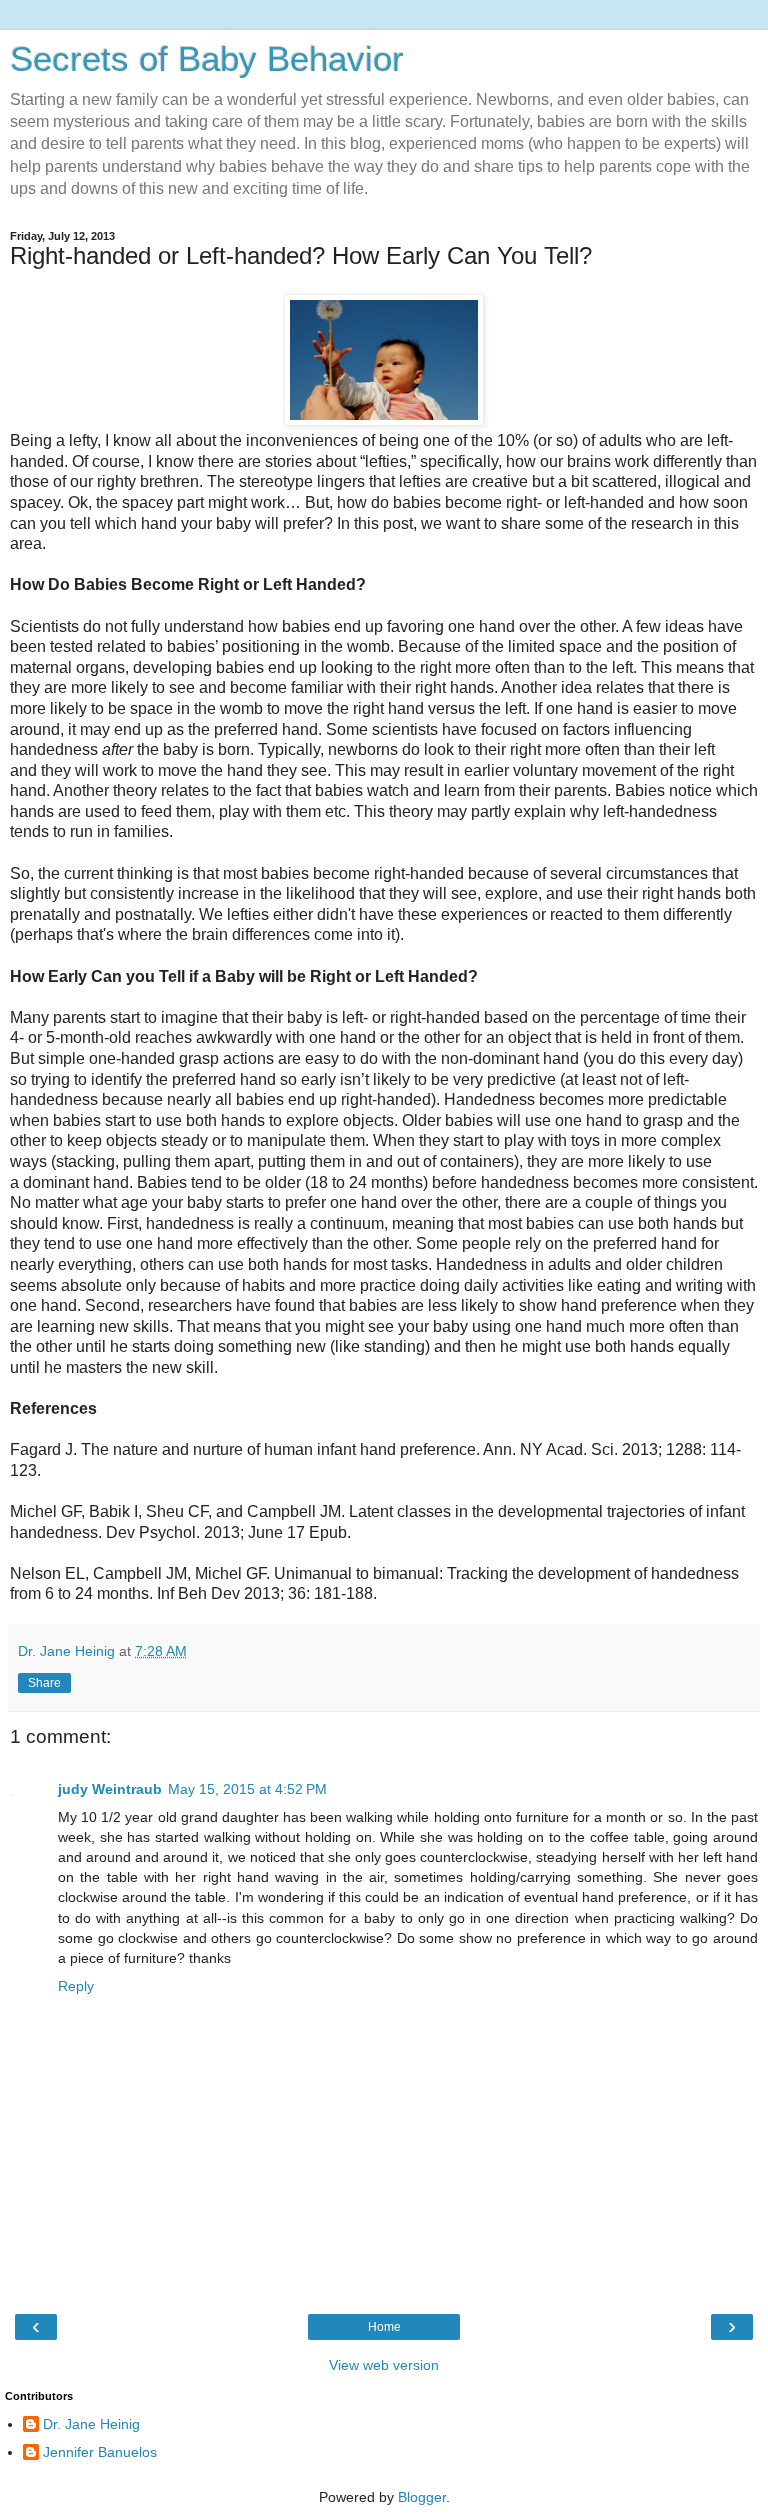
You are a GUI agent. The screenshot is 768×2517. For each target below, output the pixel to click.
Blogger (422, 2497)
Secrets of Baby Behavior (207, 59)
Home (384, 2327)
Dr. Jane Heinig (91, 2424)
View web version (384, 2365)
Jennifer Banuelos (100, 2452)
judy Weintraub (110, 1789)
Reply (76, 1986)
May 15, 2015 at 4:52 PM (247, 1789)
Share (44, 1683)
